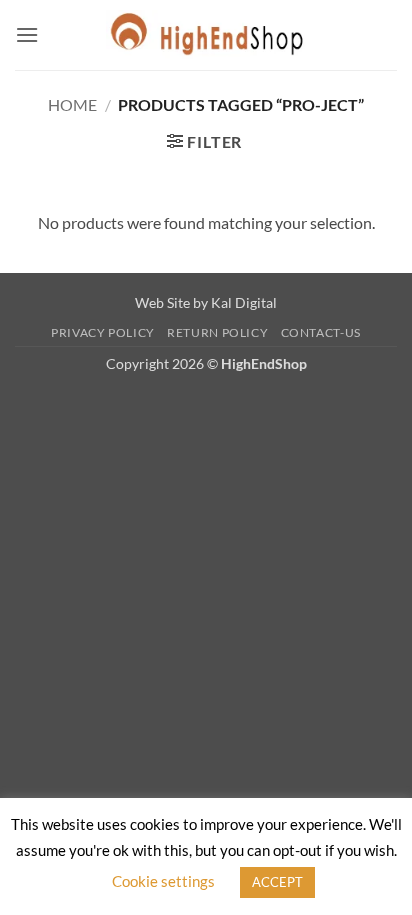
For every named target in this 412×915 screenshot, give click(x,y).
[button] (27, 34)
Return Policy (217, 332)
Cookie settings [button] (163, 881)
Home (72, 104)
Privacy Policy (103, 332)
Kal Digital (244, 302)
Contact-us (321, 332)
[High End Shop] (206, 35)
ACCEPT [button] (277, 882)
